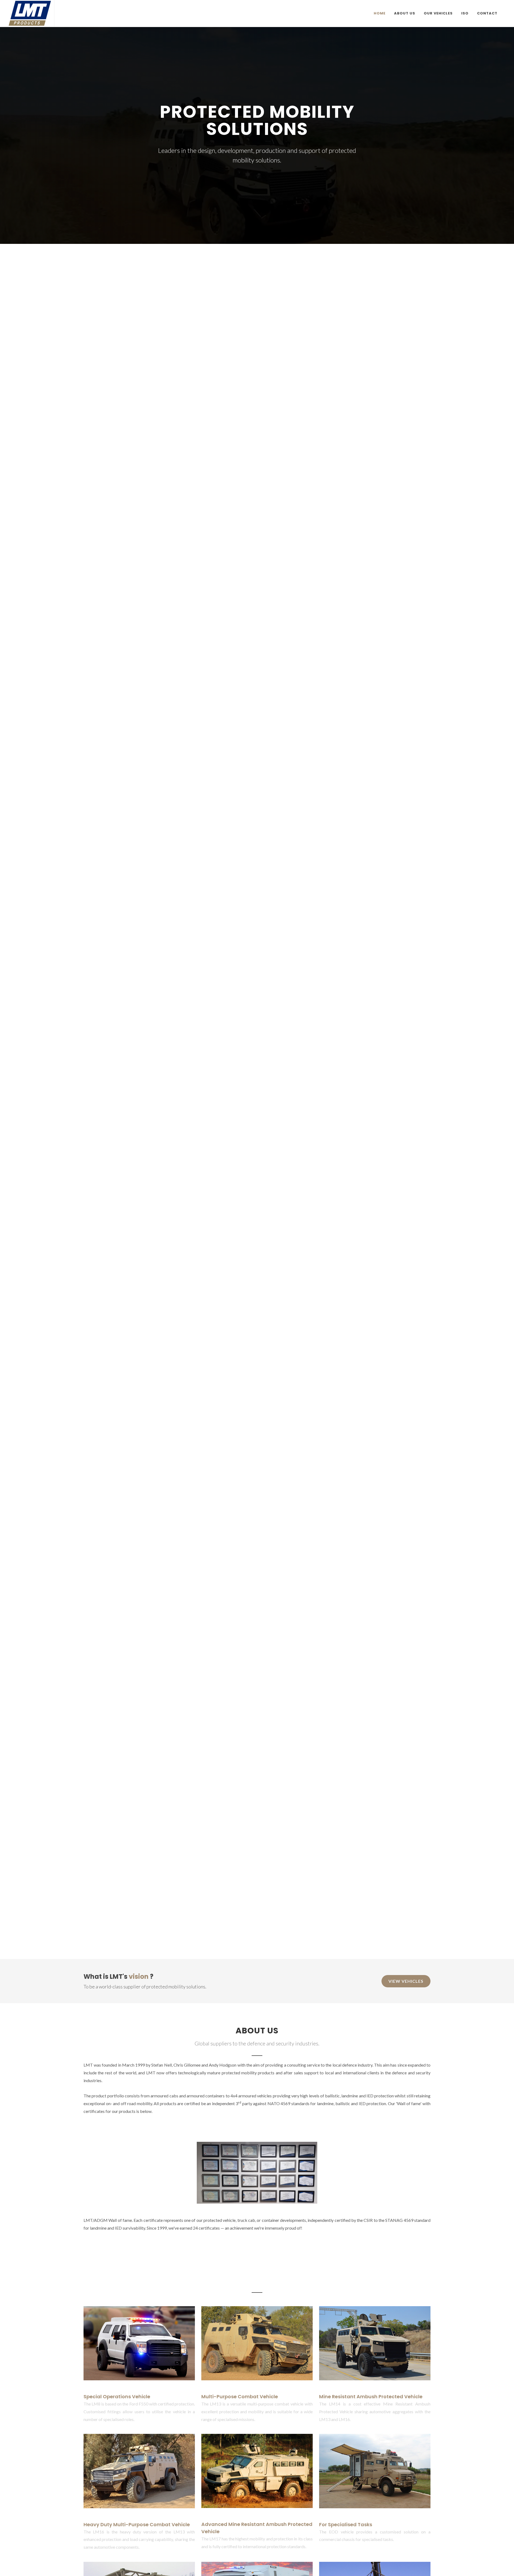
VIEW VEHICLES (406, 1981)
